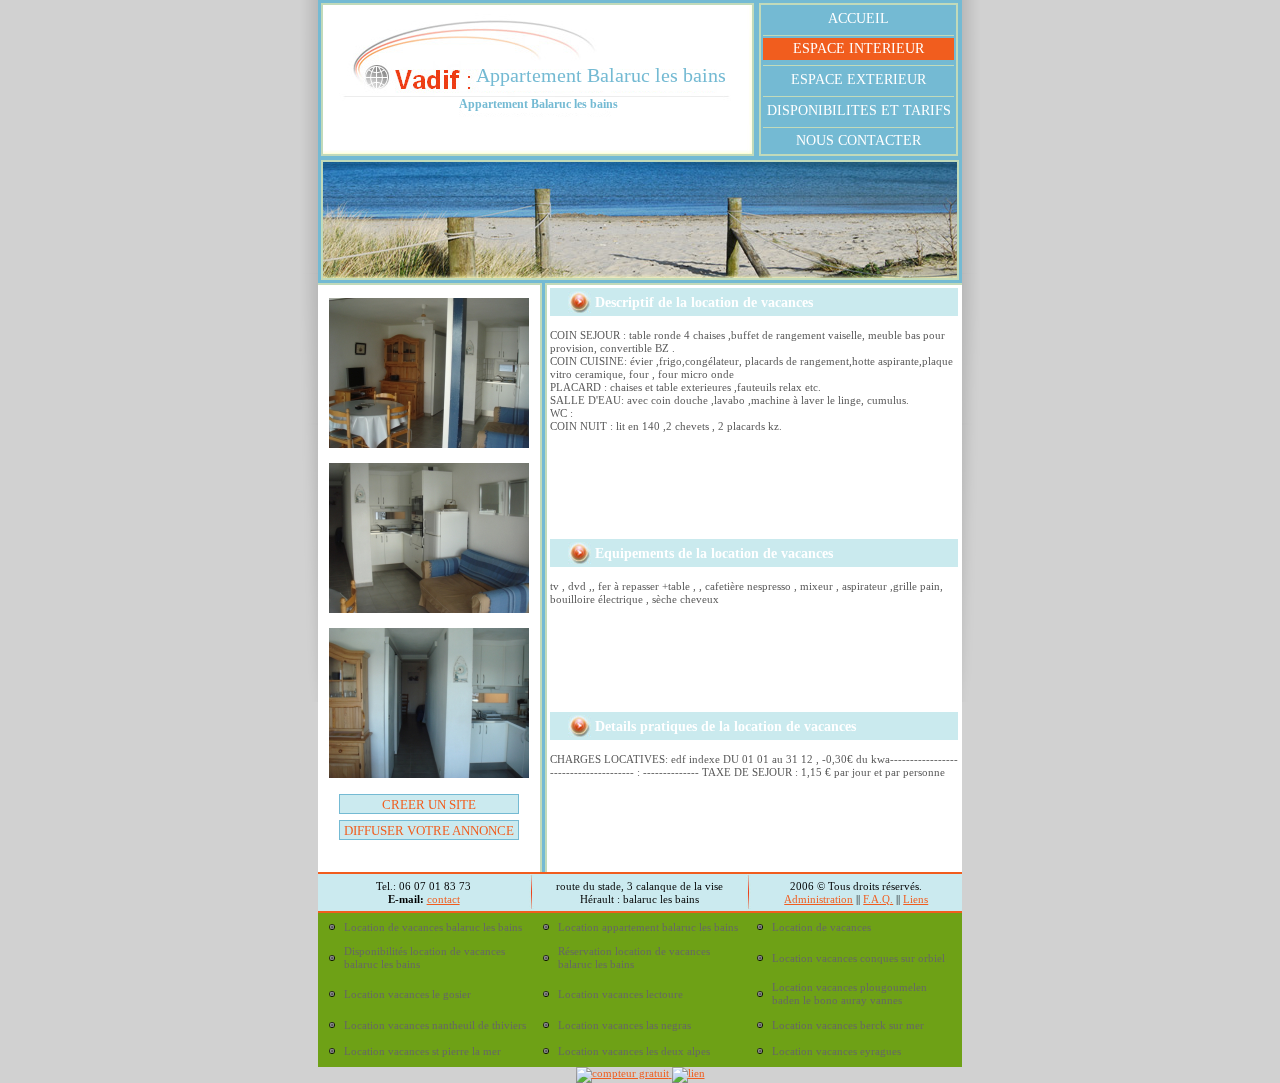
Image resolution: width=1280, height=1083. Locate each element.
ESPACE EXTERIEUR (858, 79)
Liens (915, 899)
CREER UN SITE (429, 804)
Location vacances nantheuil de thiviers (435, 1025)
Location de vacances (821, 927)
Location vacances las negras (624, 1025)
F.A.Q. (878, 899)
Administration (818, 899)
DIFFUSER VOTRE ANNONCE (429, 830)
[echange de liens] (688, 1073)
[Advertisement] (743, 493)
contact (443, 899)
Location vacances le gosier (407, 994)
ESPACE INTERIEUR (858, 48)
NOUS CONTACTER (858, 140)
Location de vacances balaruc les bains (433, 927)
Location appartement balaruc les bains (648, 927)
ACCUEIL (858, 18)
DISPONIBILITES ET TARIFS (859, 110)
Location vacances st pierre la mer (422, 1051)
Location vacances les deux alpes (634, 1051)
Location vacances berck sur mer (848, 1025)
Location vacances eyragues (836, 1051)
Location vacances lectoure (620, 994)
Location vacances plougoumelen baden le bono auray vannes (849, 993)
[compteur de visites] (624, 1073)
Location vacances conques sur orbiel (858, 958)
